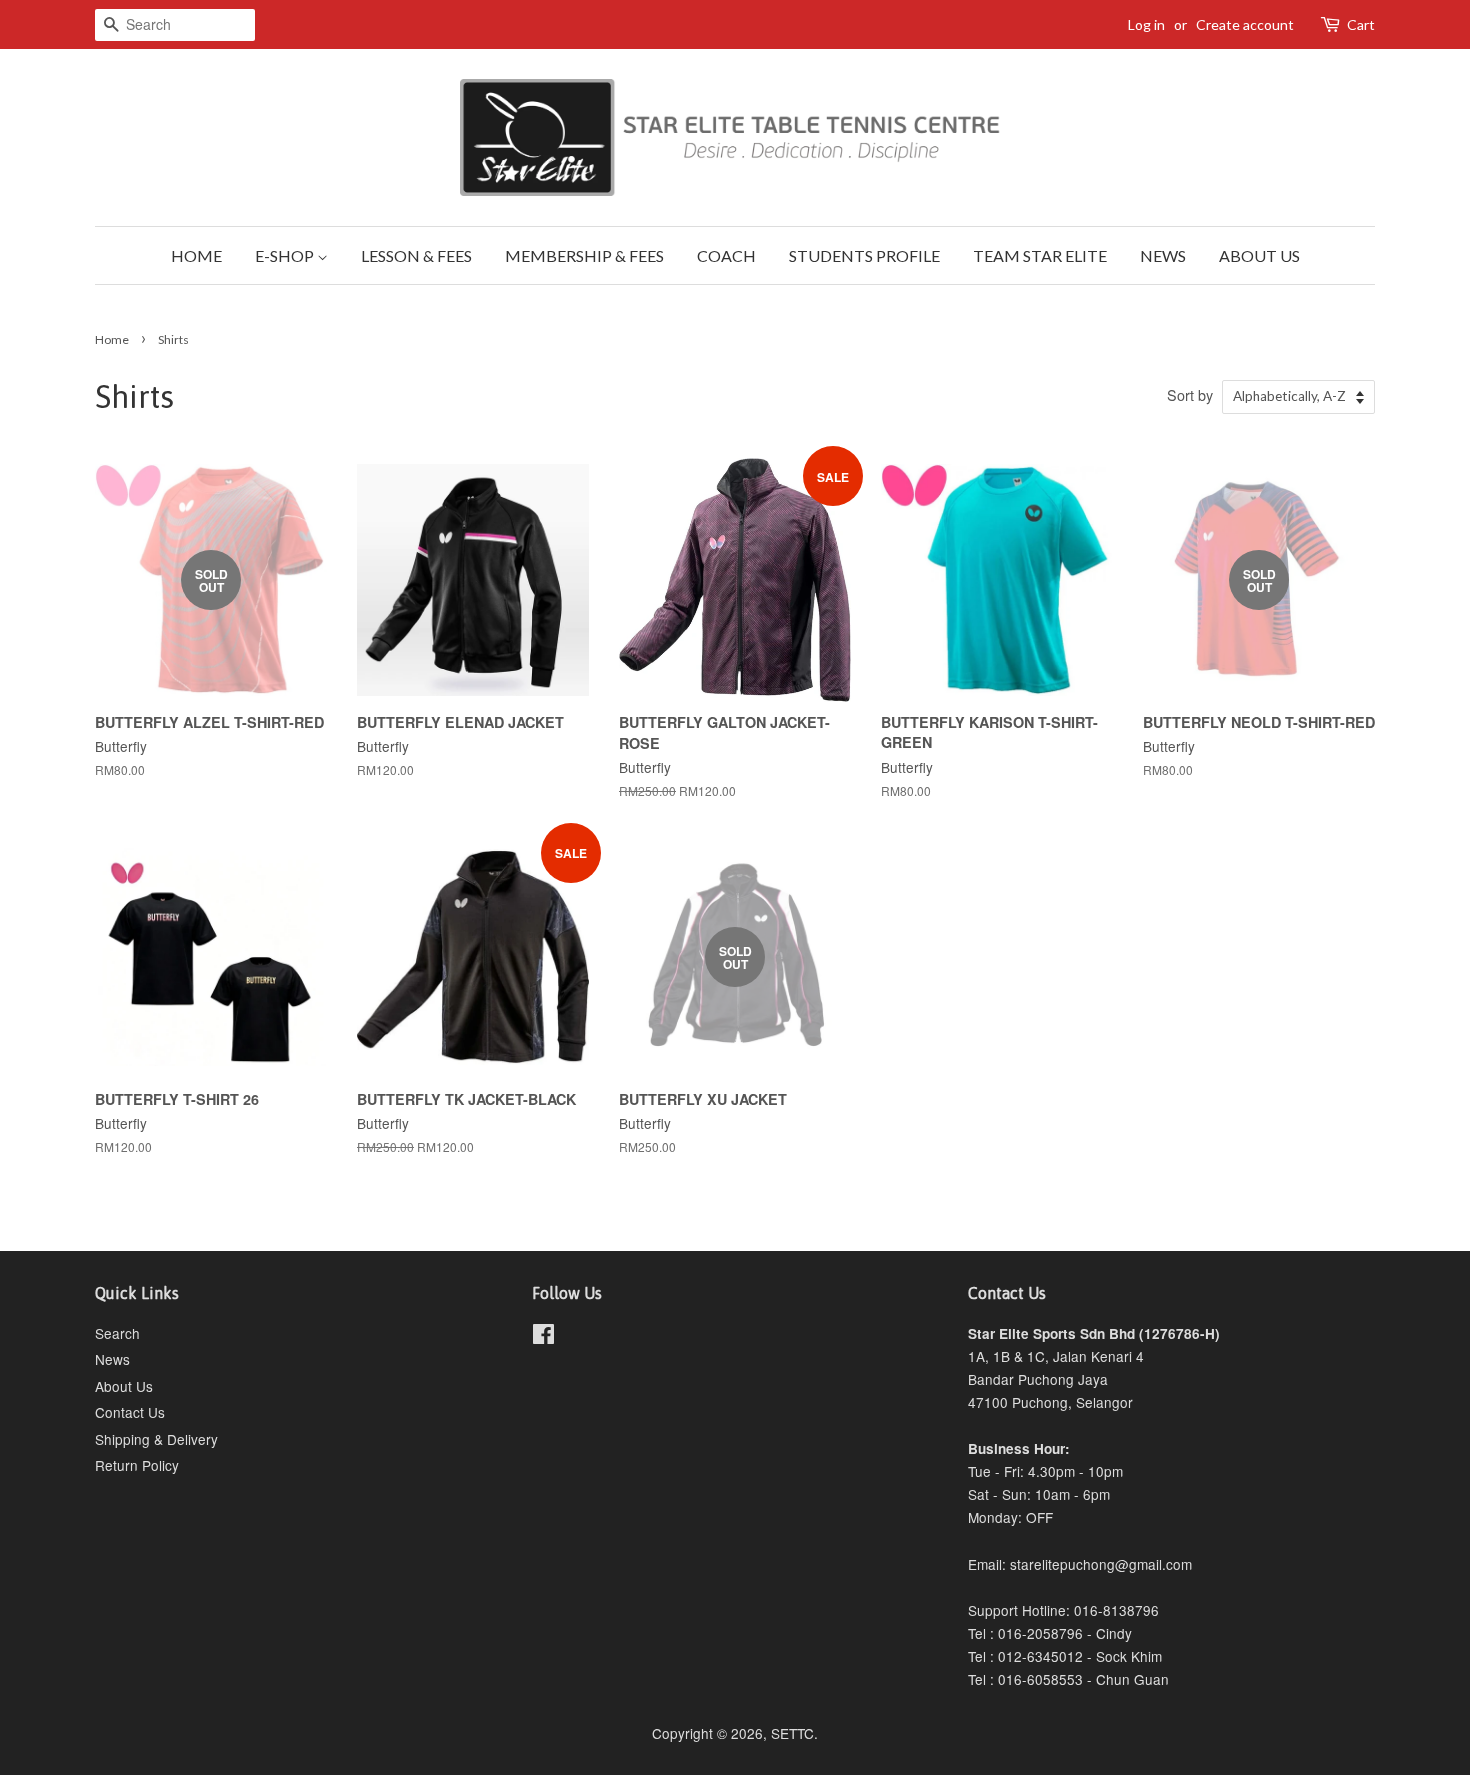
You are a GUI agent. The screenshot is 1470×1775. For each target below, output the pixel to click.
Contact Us (130, 1412)
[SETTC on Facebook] (543, 1337)
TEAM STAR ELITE (1040, 255)
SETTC (792, 1733)
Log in (1146, 24)
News (112, 1359)
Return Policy (137, 1465)
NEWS (1163, 255)
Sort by (1190, 394)
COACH (726, 255)
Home (112, 339)
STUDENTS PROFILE (864, 255)
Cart (1361, 24)
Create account (1245, 24)
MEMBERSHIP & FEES (584, 255)
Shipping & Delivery (156, 1439)
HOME (196, 255)
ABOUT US (1259, 255)
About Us (124, 1386)
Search (117, 1333)
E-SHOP (286, 255)
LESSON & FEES (416, 255)
